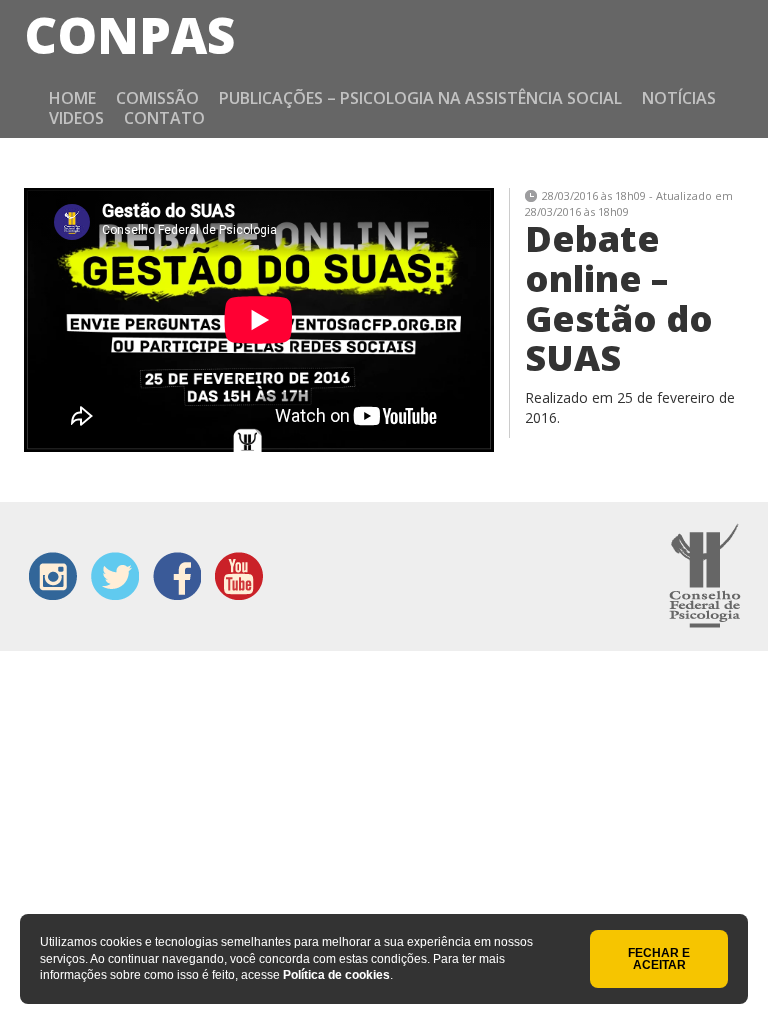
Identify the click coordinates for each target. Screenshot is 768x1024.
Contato (164, 118)
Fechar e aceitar (659, 959)
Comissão (157, 98)
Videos (76, 118)
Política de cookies (336, 975)
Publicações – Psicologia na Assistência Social (420, 98)
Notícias (679, 98)
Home (72, 98)
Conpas (129, 35)
